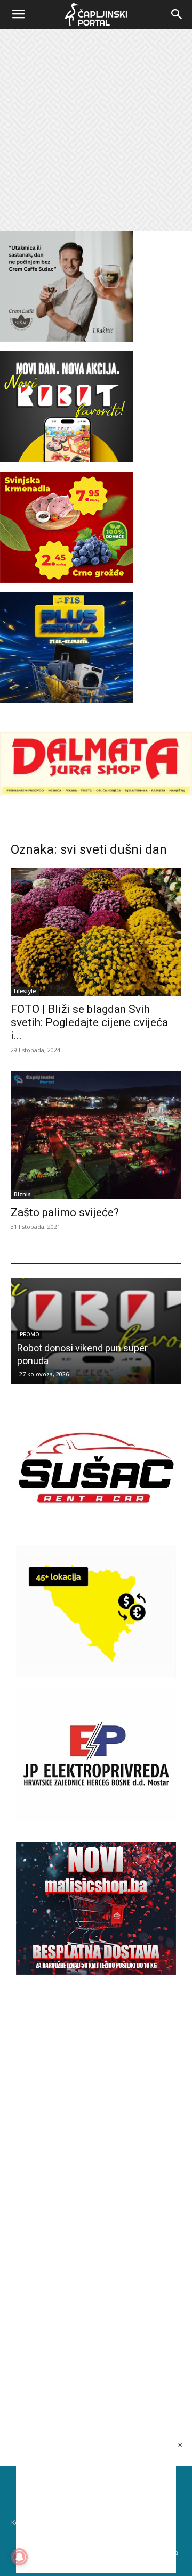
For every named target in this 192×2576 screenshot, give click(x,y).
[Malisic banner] (96, 1972)
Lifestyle (25, 991)
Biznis (22, 1194)
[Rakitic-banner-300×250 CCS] (67, 339)
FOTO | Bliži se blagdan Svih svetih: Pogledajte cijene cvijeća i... (89, 1022)
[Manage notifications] (19, 2557)
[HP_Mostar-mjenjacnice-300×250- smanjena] (96, 1675)
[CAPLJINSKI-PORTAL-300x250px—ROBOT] (67, 459)
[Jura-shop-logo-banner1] (96, 793)
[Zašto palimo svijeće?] (96, 1135)
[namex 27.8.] (67, 580)
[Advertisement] (96, 130)
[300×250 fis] (67, 647)
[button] (18, 14)
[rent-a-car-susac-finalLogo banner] (96, 1531)
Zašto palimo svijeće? (65, 1212)
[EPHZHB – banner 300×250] (96, 1818)
